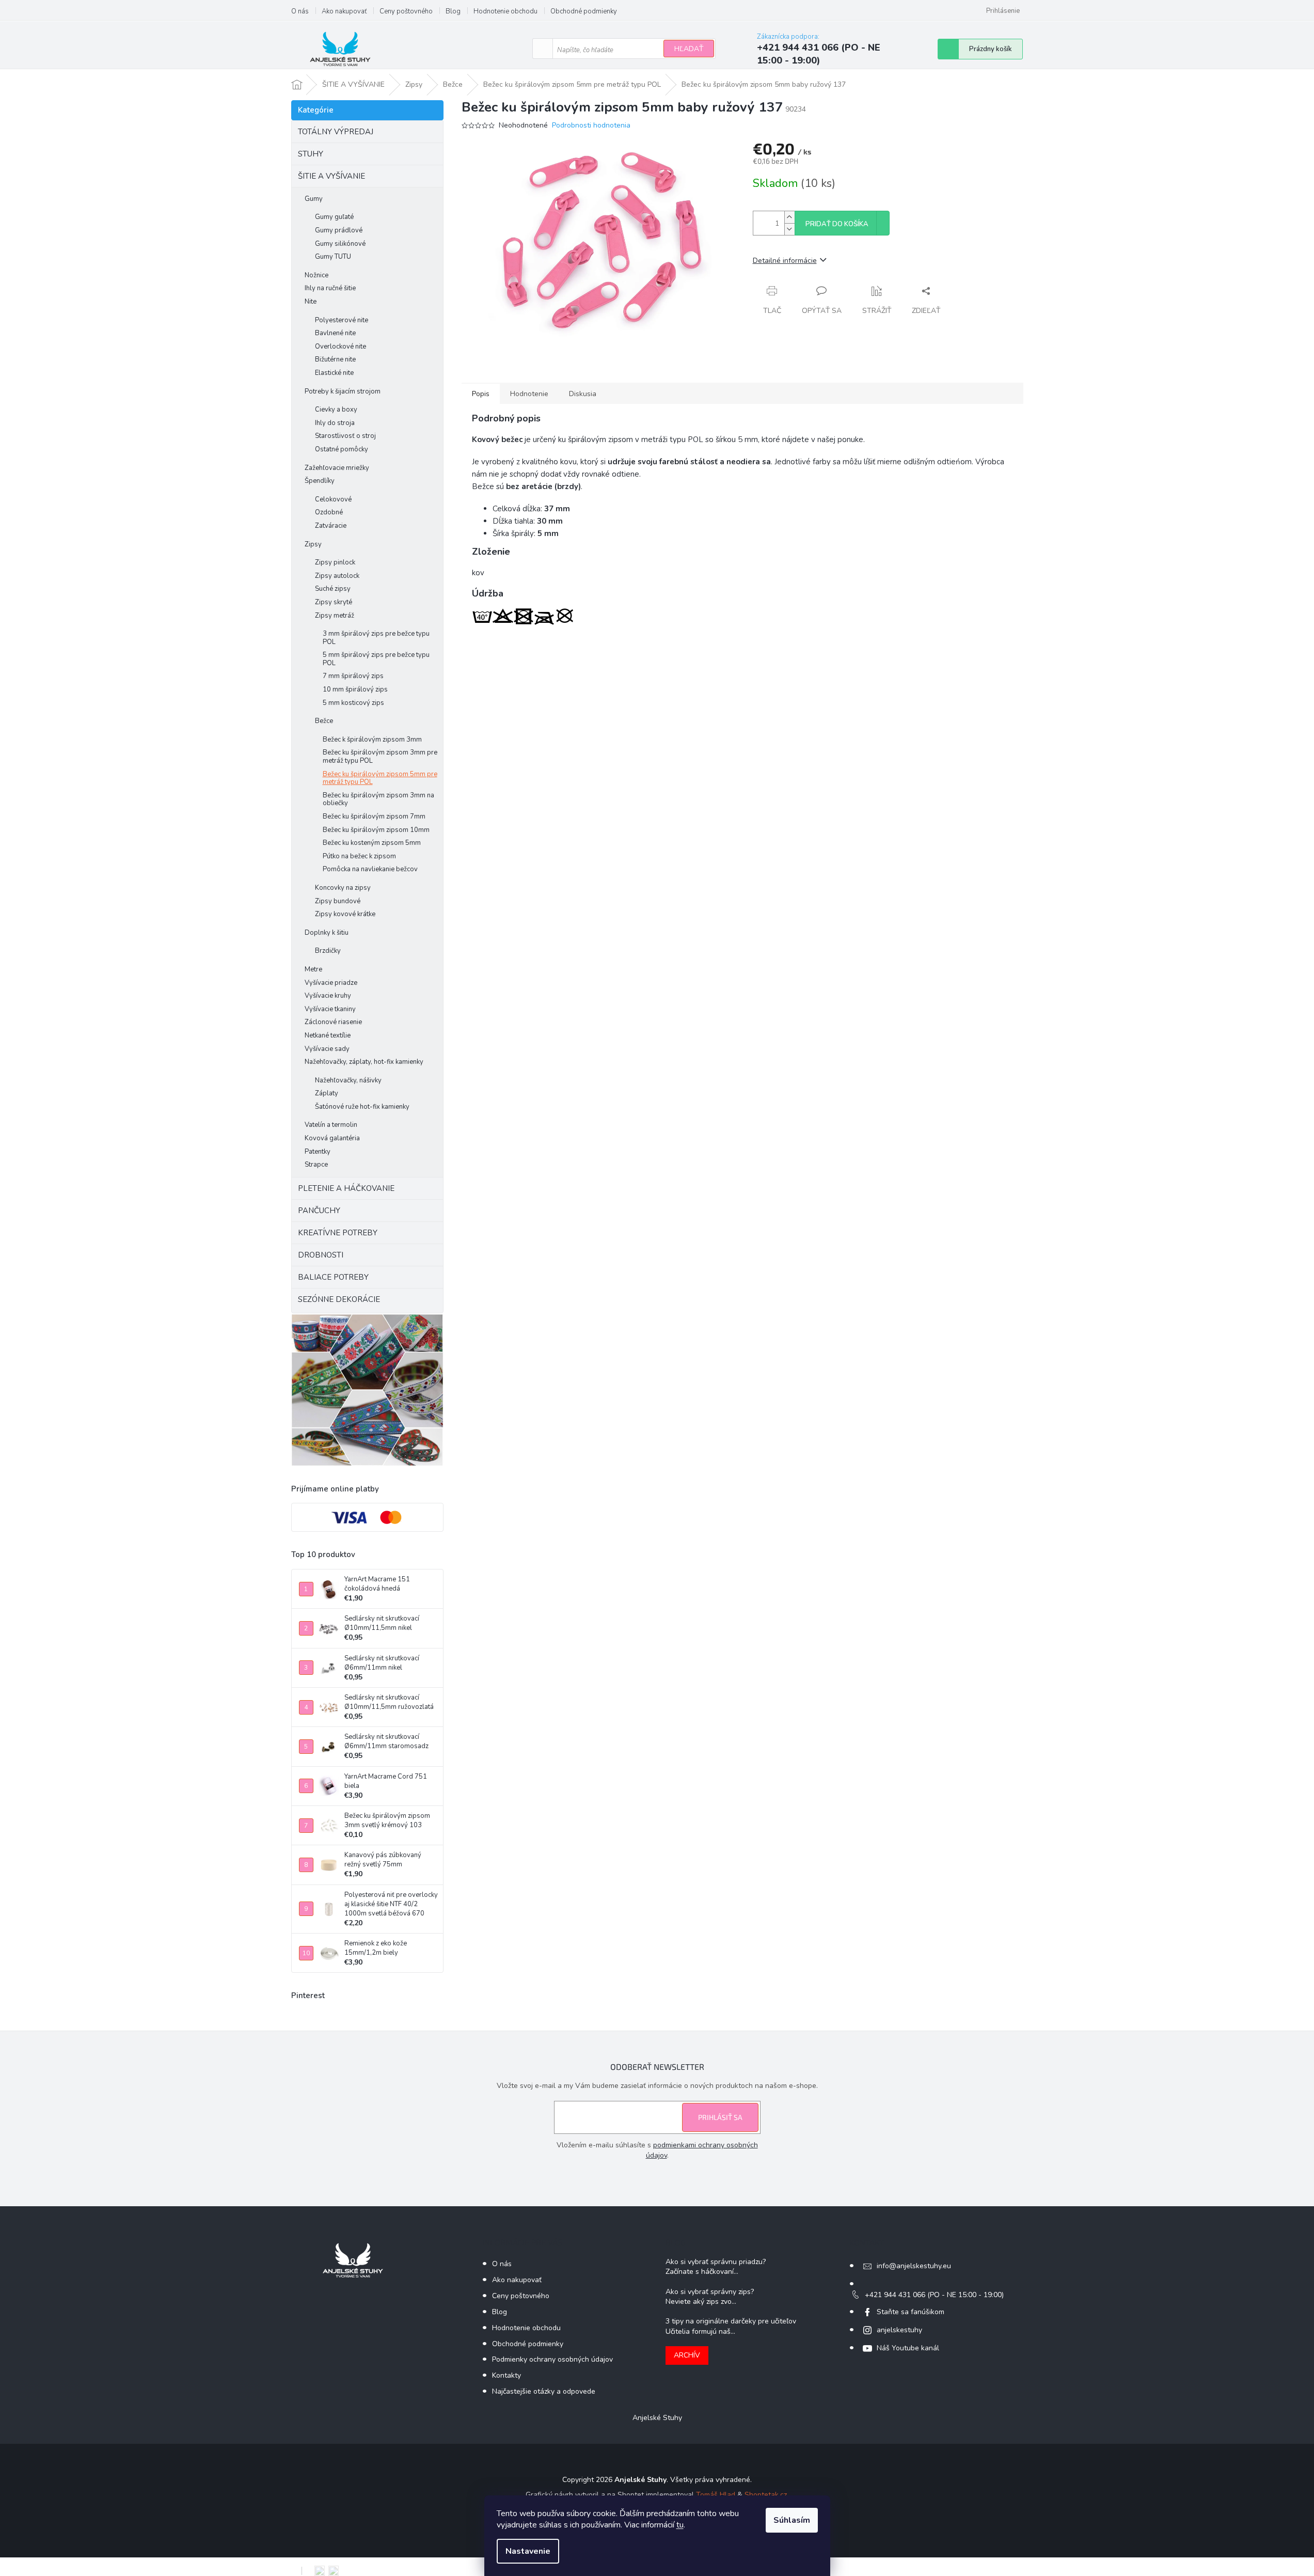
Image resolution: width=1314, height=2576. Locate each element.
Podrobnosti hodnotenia (591, 125)
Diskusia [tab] (583, 394)
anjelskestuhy (899, 2330)
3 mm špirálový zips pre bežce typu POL (376, 638)
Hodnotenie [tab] (529, 394)
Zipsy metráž (335, 616)
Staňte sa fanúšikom (911, 2312)
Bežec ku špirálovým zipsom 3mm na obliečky (378, 799)
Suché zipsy (333, 589)
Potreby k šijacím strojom (343, 391)
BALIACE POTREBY (333, 1277)
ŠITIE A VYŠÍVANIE (331, 176)
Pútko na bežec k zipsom (359, 856)
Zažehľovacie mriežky (337, 468)
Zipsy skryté (334, 602)
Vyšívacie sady (327, 1049)
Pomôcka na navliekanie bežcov (370, 869)
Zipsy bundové (338, 901)
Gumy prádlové (339, 230)
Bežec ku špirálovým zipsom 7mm (374, 816)
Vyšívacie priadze (331, 983)
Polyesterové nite (342, 320)
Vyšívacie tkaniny (330, 1009)
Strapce (316, 1165)
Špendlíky (320, 481)
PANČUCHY (319, 1211)
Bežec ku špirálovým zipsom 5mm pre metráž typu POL (380, 778)
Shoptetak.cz (766, 2495)
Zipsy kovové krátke (345, 914)
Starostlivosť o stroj (345, 436)
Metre (313, 969)
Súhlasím (792, 2520)
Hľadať (689, 49)
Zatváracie (331, 526)
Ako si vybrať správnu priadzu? (716, 2262)
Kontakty (506, 2375)
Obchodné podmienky (584, 11)
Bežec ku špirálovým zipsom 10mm (376, 830)
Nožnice (316, 275)
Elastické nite (334, 373)
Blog (453, 11)
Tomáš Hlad (716, 2495)
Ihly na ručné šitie (330, 288)
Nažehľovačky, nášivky (348, 1080)
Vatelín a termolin (331, 1125)
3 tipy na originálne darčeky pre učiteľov (731, 2321)
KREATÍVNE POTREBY (338, 1233)
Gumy (314, 199)
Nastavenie (528, 2551)
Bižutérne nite (335, 359)
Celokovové (333, 499)
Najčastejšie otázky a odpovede (544, 2391)
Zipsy (313, 544)
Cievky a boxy (336, 410)
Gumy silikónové (340, 244)
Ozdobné (329, 512)
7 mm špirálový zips (353, 676)
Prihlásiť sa (720, 2117)
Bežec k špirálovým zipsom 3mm (372, 740)
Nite (311, 302)
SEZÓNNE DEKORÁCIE (339, 1299)
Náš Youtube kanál (908, 2348)
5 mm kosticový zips (353, 703)
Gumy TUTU (333, 257)
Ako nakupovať (344, 11)
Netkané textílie (328, 1035)
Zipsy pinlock (335, 562)
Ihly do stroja (335, 423)
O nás (300, 11)
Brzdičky (328, 951)
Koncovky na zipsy (343, 888)
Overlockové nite (341, 347)
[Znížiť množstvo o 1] (789, 229)
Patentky (318, 1152)
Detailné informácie (785, 261)
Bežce (324, 721)
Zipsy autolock (337, 576)
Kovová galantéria (332, 1138)
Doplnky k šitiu (327, 933)
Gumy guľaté (334, 217)
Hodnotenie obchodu (505, 11)
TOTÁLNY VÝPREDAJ (336, 132)
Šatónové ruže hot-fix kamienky (362, 1107)
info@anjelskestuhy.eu (914, 2266)
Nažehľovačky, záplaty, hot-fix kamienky (364, 1062)
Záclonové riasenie (333, 1022)
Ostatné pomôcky (342, 449)
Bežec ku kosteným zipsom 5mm (372, 843)
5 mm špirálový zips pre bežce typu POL (376, 659)
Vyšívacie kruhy (328, 996)
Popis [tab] (481, 394)
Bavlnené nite (335, 333)
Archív (687, 2355)
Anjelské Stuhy (657, 2418)
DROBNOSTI (321, 1255)
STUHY (311, 154)
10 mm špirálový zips (355, 689)
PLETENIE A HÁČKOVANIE (346, 1188)
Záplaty (327, 1093)
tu (680, 2525)
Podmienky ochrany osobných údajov (552, 2359)
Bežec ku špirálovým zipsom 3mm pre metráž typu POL (380, 757)
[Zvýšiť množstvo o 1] (789, 217)
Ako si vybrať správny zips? (710, 2292)
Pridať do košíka (837, 224)
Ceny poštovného (406, 11)
